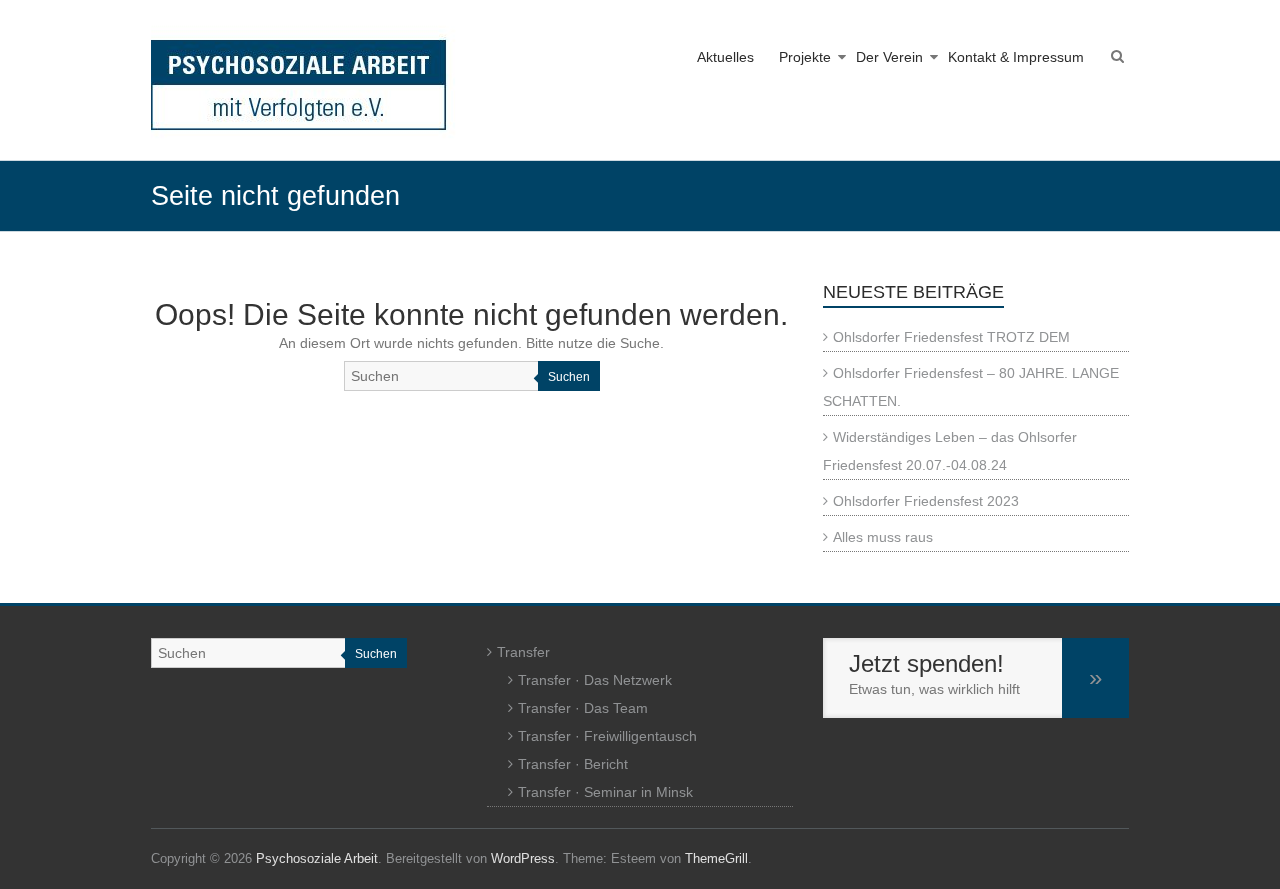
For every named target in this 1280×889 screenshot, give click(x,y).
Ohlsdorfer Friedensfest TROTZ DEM (951, 337)
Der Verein (889, 57)
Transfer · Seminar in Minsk (605, 792)
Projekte (805, 57)
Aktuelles (725, 57)
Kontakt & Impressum (1016, 57)
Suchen (569, 377)
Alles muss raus (883, 537)
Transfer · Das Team (583, 708)
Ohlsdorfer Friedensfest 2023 (926, 501)
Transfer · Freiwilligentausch (607, 736)
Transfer (523, 652)
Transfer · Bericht (573, 764)
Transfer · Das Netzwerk (595, 680)
